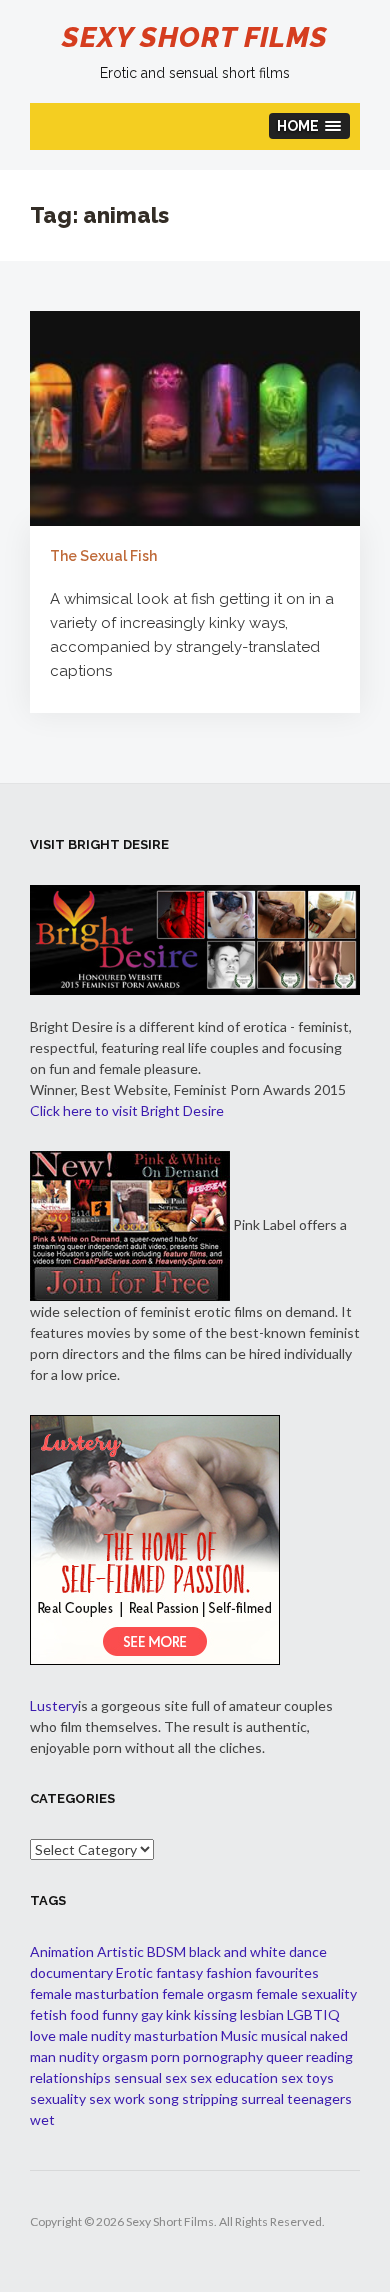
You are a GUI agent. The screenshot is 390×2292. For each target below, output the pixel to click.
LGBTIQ (313, 2014)
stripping (210, 2098)
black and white (237, 1951)
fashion (229, 1972)
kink (178, 2014)
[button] (310, 126)
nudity (79, 2056)
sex (176, 2077)
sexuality (58, 2098)
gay (152, 2014)
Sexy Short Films (195, 37)
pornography (223, 2056)
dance (308, 1951)
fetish (48, 2014)
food (84, 2014)
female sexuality (306, 1993)
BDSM (166, 1951)
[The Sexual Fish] (195, 418)
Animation (62, 1951)
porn (165, 2056)
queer (284, 2056)
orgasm (125, 2056)
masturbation (176, 2035)
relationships (70, 2077)
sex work (117, 2098)
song (163, 2098)
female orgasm (207, 1993)
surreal (262, 2098)
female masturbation (94, 1993)
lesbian (262, 2014)
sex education (234, 2077)
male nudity (95, 2035)
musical (284, 2035)
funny (120, 2014)
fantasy (179, 1972)
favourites (287, 1972)
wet (42, 2119)
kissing (215, 2014)
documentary (71, 1972)
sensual (138, 2077)
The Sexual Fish (103, 556)
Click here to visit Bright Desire (127, 1110)
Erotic (134, 1972)
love (43, 2035)
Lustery (54, 1705)
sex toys (307, 2077)
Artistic (120, 1951)
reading (329, 2056)
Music (239, 2035)
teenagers (319, 2098)
